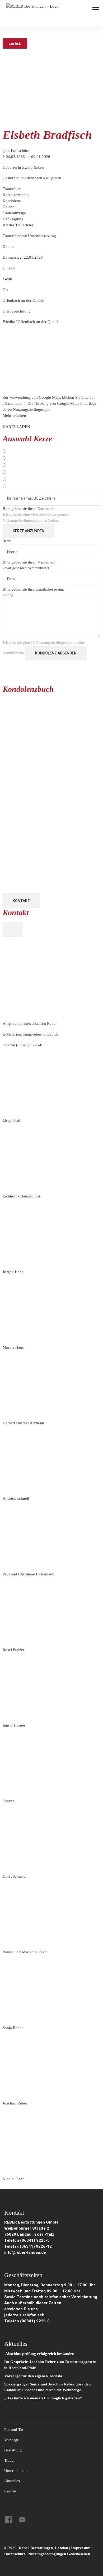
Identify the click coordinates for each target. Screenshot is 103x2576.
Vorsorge (12, 2440)
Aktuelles (12, 2481)
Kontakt (21, 901)
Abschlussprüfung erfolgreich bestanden (39, 2354)
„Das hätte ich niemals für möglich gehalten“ (43, 2398)
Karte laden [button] (16, 427)
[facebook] (8, 2519)
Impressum (81, 2548)
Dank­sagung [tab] (13, 219)
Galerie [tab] (9, 207)
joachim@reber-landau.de (37, 1034)
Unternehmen (15, 2471)
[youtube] (22, 2519)
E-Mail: (31, 1034)
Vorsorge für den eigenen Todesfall (34, 2376)
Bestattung (13, 2450)
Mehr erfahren (14, 416)
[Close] (13, 930)
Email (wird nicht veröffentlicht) (26, 568)
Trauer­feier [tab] (12, 189)
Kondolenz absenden (56, 653)
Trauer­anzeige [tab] (14, 213)
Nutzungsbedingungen (22, 520)
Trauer (10, 2460)
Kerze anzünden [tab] (16, 195)
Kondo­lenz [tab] (12, 201)
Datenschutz (15, 2554)
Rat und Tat (14, 2430)
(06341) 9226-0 (29, 1045)
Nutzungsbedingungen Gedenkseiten (59, 2554)
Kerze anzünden (29, 531)
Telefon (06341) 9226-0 (27, 2240)
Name (7, 541)
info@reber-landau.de (25, 2252)
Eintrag (8, 595)
